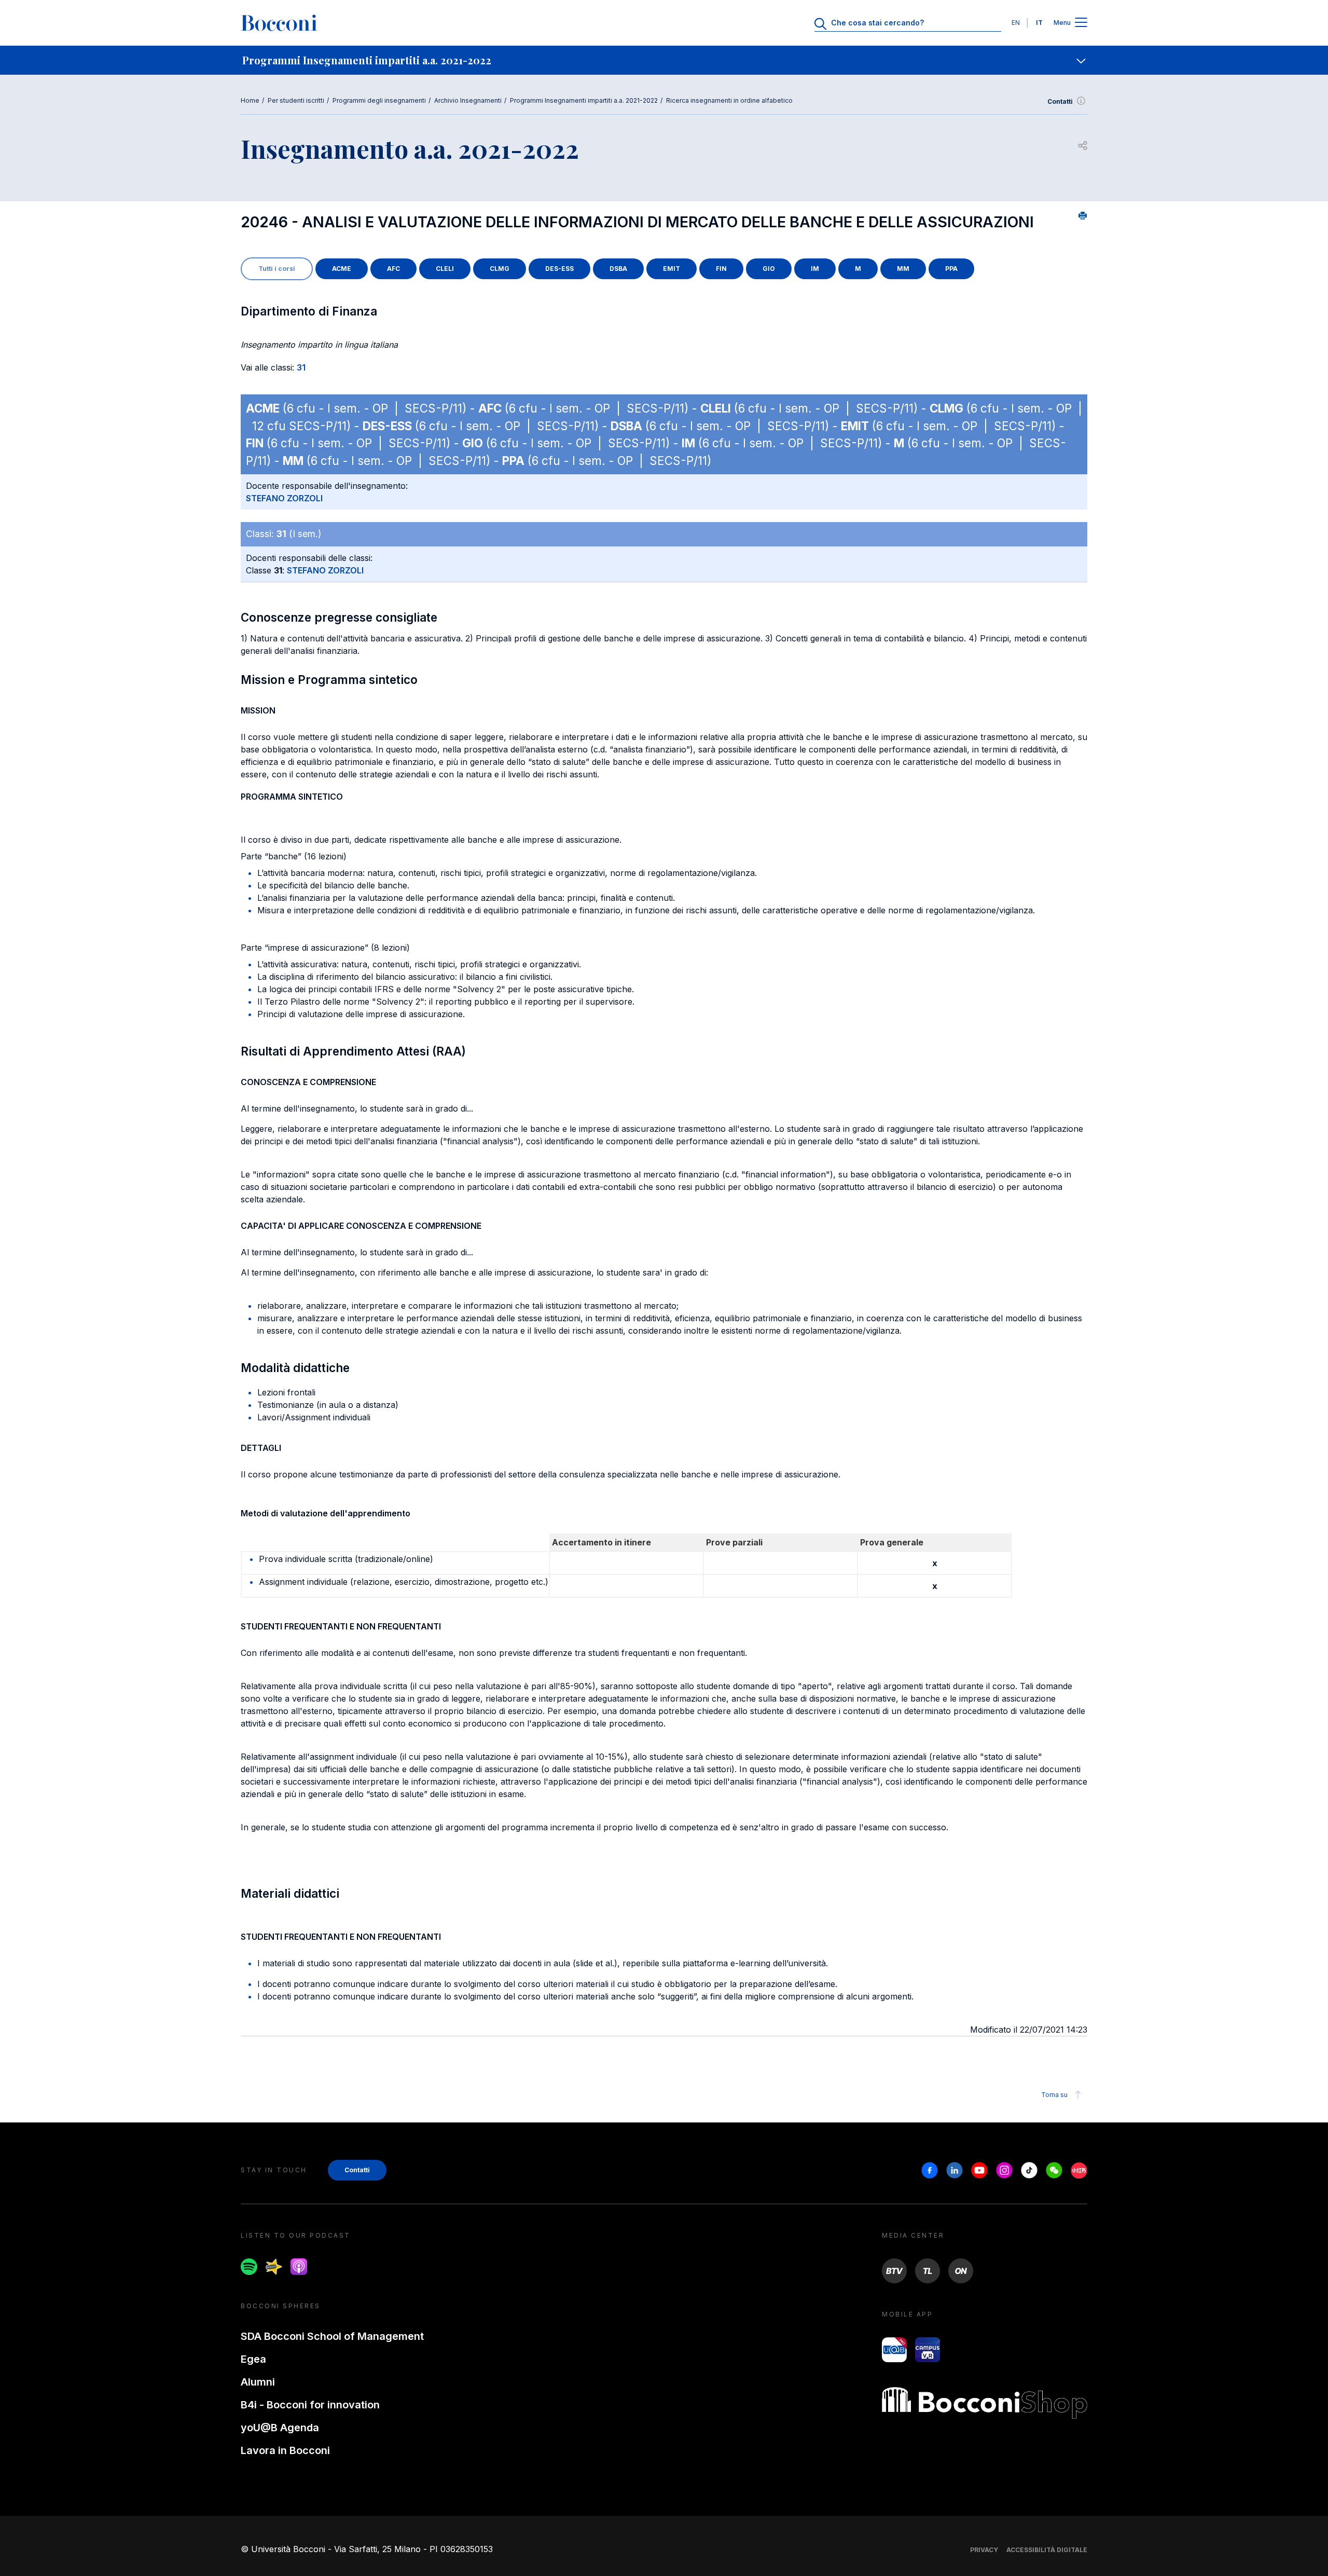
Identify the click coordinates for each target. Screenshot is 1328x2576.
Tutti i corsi (277, 269)
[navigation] (664, 60)
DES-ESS (559, 269)
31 (301, 367)
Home (250, 100)
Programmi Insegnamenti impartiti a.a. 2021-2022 (584, 100)
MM (903, 269)
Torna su (1054, 2095)
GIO (769, 269)
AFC (393, 269)
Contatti (1060, 101)
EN (1016, 23)
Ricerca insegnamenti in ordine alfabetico (729, 100)
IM (815, 269)
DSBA (618, 269)
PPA (951, 269)
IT (1039, 23)
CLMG (500, 269)
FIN (721, 269)
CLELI (445, 269)
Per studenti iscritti (296, 100)
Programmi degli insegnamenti (379, 100)
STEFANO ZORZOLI (284, 498)
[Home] (279, 23)
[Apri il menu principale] (1081, 23)
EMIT (672, 269)
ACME (342, 269)
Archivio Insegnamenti (468, 100)
